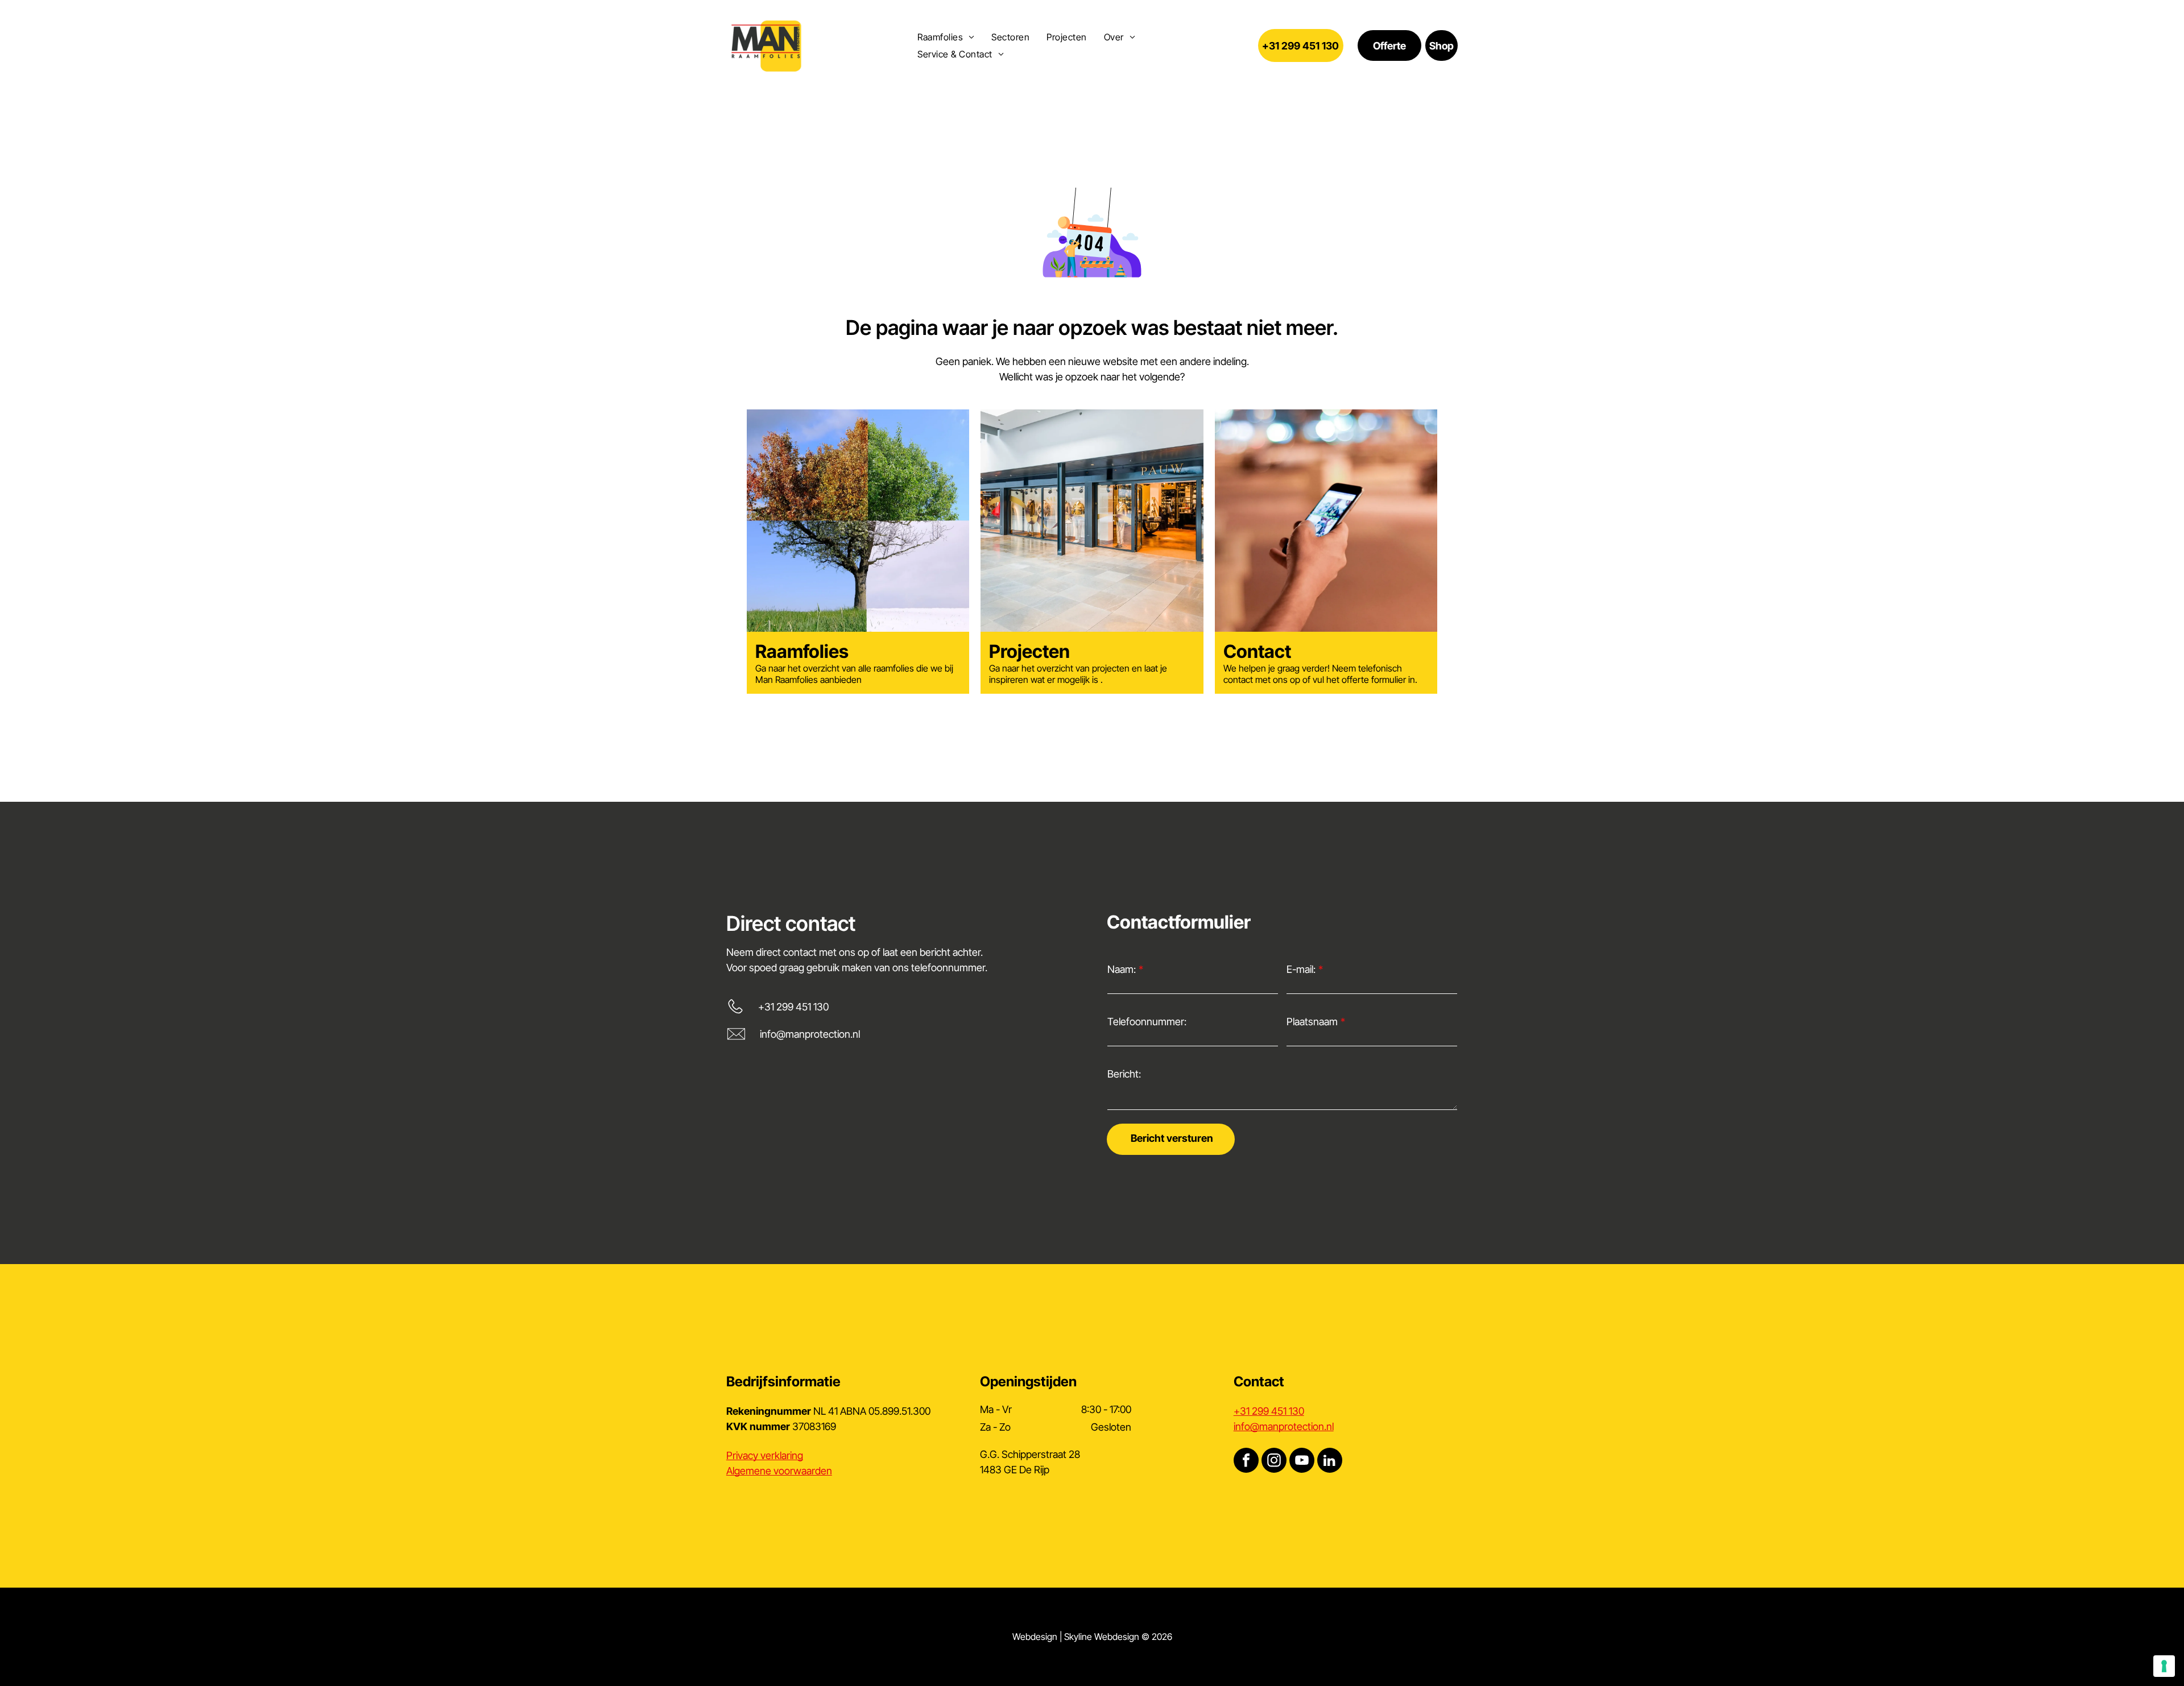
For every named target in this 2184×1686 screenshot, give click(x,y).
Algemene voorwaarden (779, 1471)
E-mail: (1301, 969)
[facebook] (1246, 1462)
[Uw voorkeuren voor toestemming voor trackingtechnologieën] (2164, 1666)
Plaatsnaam (1312, 1022)
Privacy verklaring (765, 1455)
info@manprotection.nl (810, 1034)
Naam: (1122, 969)
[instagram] (1274, 1462)
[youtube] (1302, 1462)
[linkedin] (1330, 1462)
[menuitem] (946, 37)
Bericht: (1124, 1074)
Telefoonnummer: (1147, 1022)
